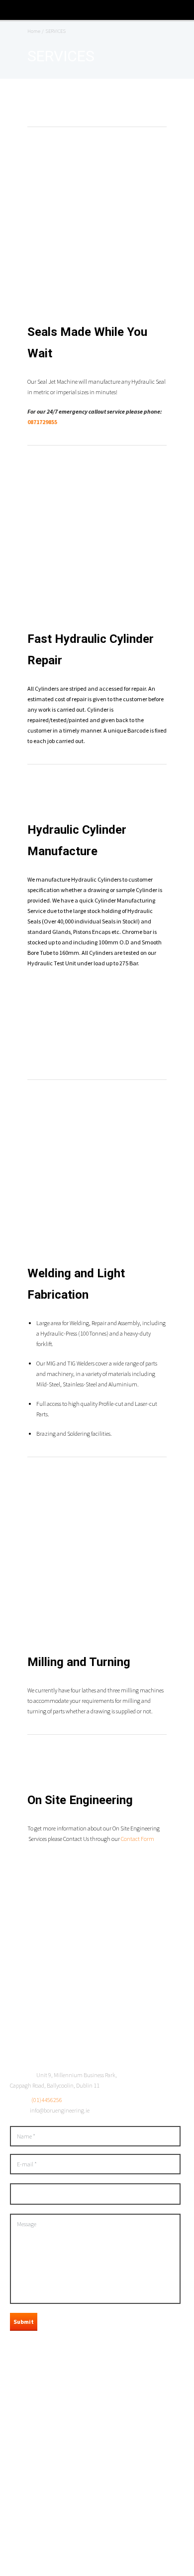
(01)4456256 (47, 2100)
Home (34, 31)
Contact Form (138, 1839)
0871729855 (42, 422)
